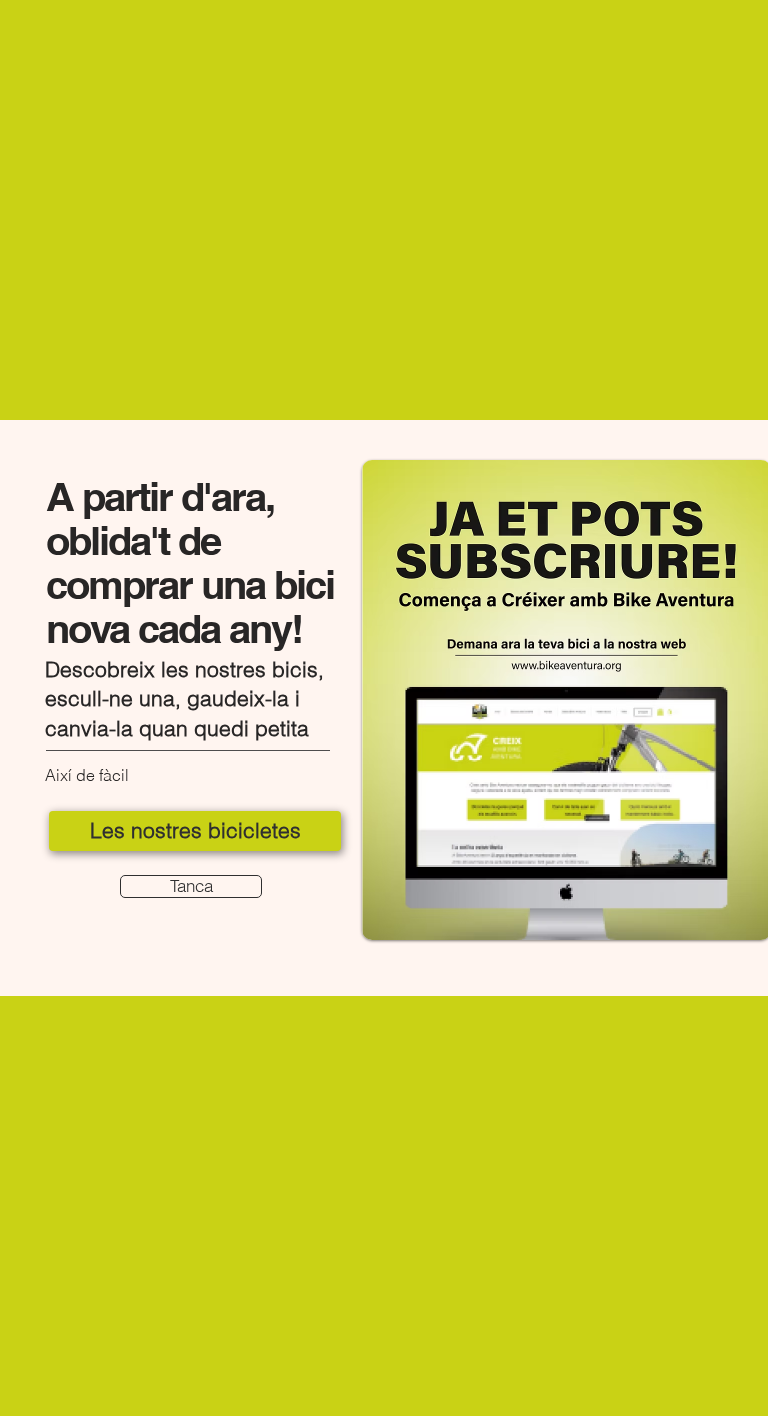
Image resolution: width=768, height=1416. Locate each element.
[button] (191, 886)
